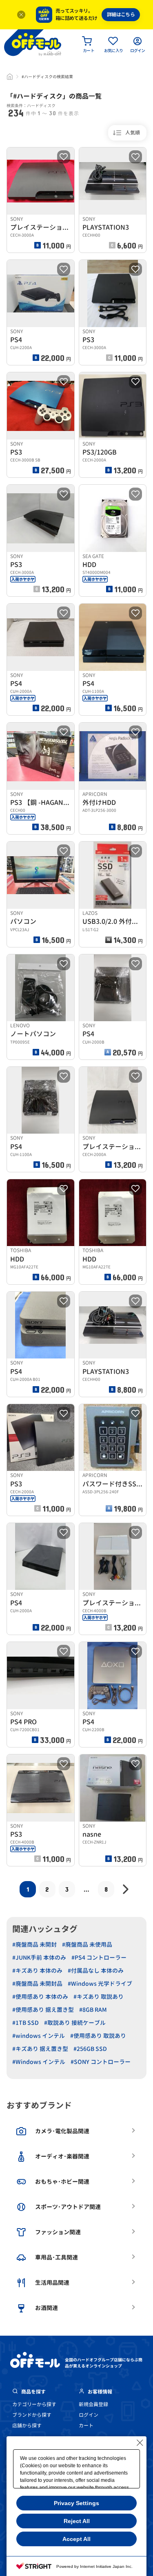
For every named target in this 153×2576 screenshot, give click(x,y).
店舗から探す (27, 2425)
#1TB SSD (25, 2023)
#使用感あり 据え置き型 (43, 2010)
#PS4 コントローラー (99, 1957)
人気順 (133, 133)
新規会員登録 (93, 2404)
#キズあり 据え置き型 (40, 2049)
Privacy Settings (76, 2503)
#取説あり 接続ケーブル (75, 2023)
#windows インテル (39, 2036)
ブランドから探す (32, 2415)
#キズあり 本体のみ (37, 1970)
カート (86, 2425)
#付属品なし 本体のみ (96, 1970)
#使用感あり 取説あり (98, 2036)
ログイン (89, 2415)
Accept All (76, 2539)
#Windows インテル (39, 2062)
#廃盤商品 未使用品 (87, 1944)
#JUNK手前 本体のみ (39, 1957)
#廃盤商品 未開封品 (37, 1984)
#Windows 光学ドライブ (100, 1984)
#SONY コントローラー (101, 2062)
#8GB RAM (93, 2010)
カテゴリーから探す (34, 2404)
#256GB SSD (90, 2049)
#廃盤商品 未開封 (34, 1944)
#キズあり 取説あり (99, 1997)
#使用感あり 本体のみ (40, 1997)
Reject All (77, 2521)
